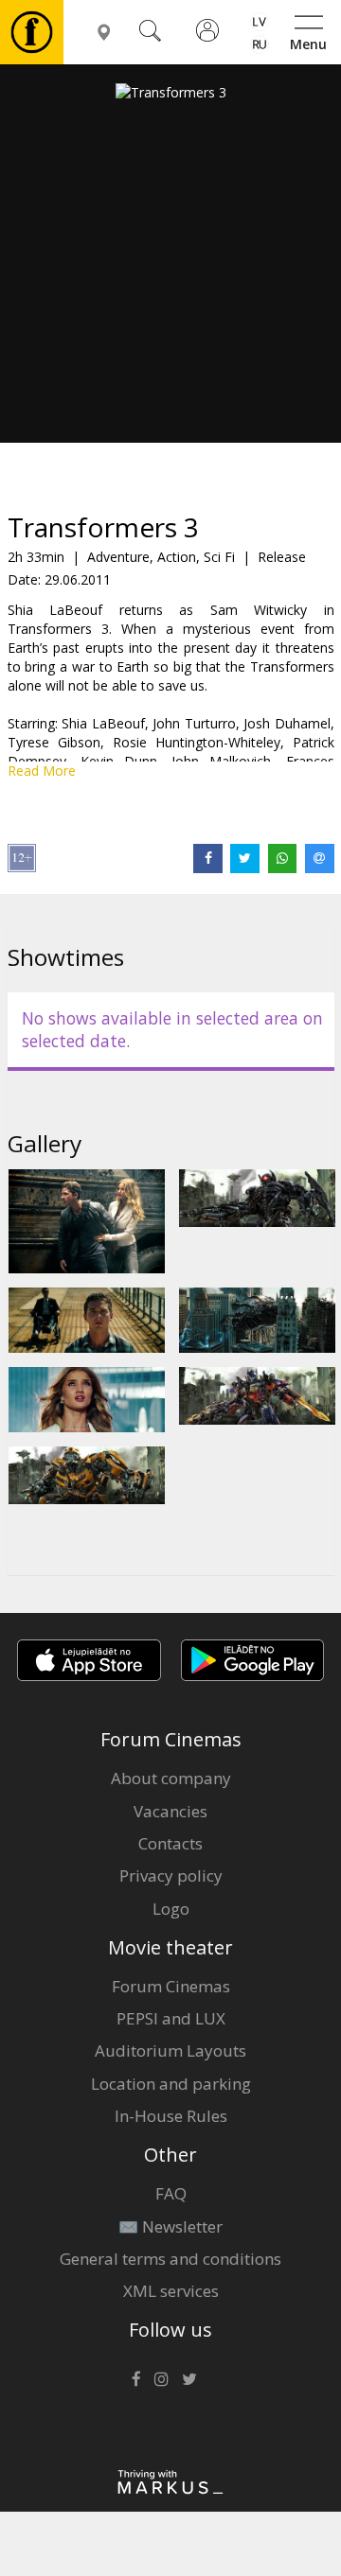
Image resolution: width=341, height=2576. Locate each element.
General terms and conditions (170, 2259)
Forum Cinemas (171, 1986)
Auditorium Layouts (170, 2050)
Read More (42, 771)
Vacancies (170, 1811)
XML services (171, 2291)
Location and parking (171, 2084)
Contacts (170, 1843)
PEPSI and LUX (171, 2018)
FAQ (171, 2193)
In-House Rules (171, 2116)
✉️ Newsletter (170, 2226)
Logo (171, 1909)
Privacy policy (171, 1875)
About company (171, 1778)
